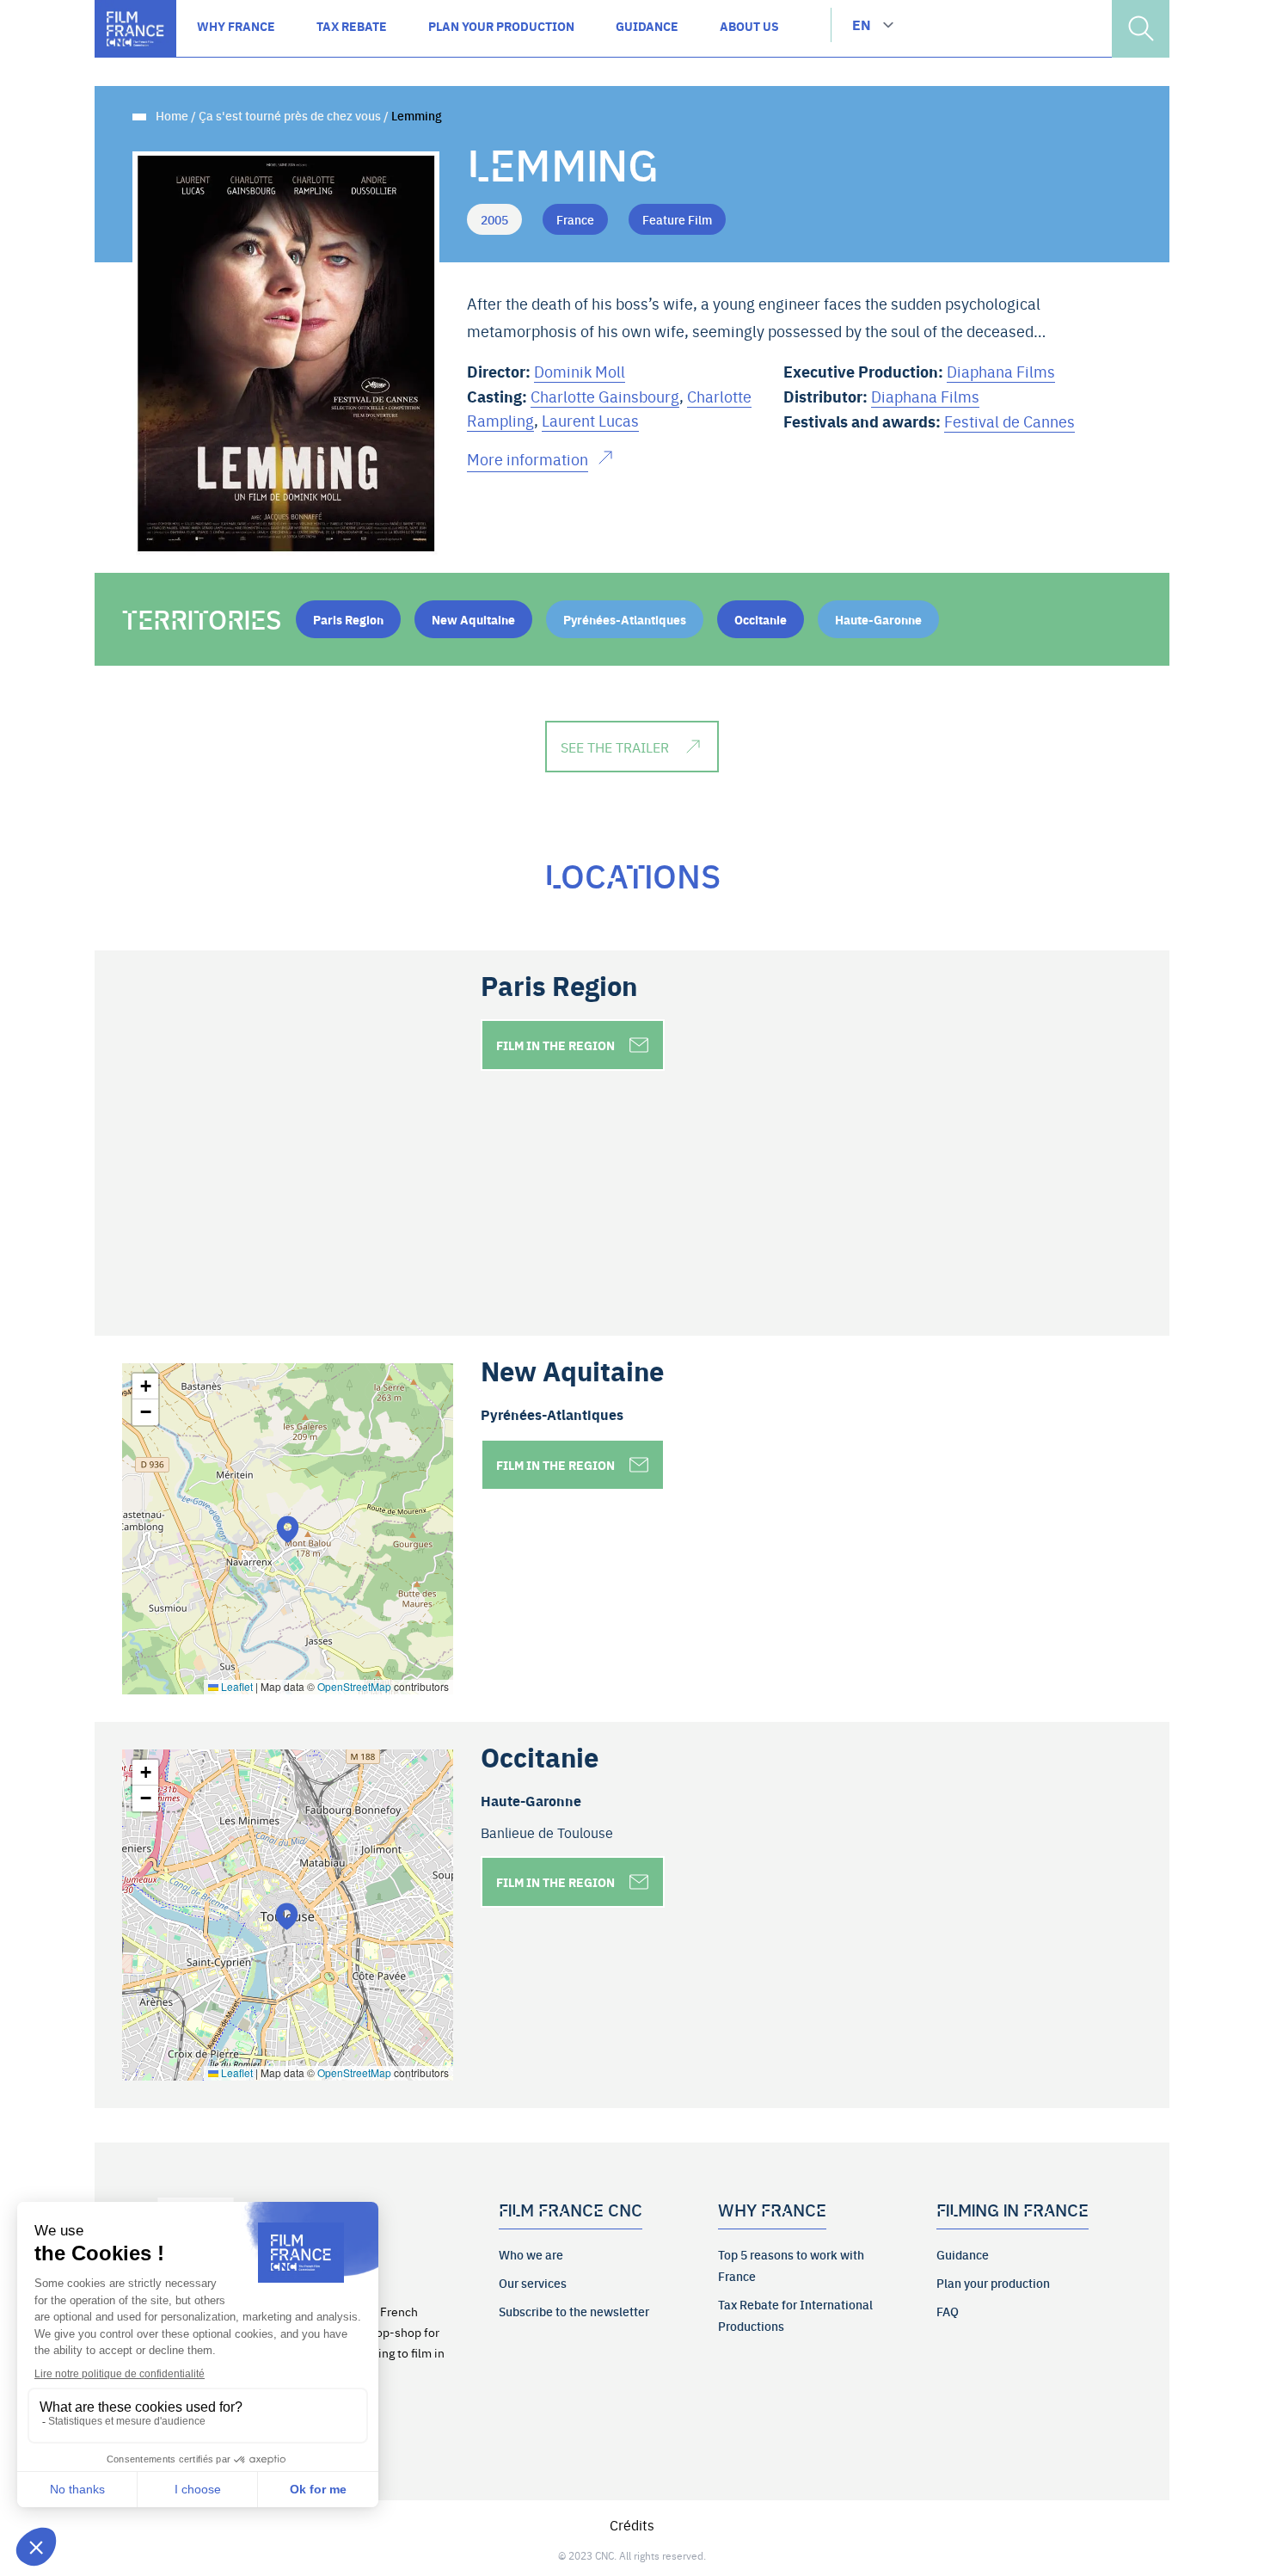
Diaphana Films (1001, 371)
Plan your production (993, 2283)
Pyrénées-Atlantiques (625, 619)
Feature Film (677, 219)
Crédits (632, 2524)
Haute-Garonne (878, 619)
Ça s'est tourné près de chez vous (290, 115)
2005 (494, 219)
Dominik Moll (580, 371)
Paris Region (348, 619)
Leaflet (236, 1686)
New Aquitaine (473, 619)
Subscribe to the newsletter (574, 2311)
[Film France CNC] (135, 29)
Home (172, 115)
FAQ (948, 2311)
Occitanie (761, 619)
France (575, 219)
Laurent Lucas (590, 420)
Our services (533, 2283)
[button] (288, 1529)
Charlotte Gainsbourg (605, 396)
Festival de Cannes (1009, 421)
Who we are (531, 2254)
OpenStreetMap (354, 1686)
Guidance (963, 2254)
